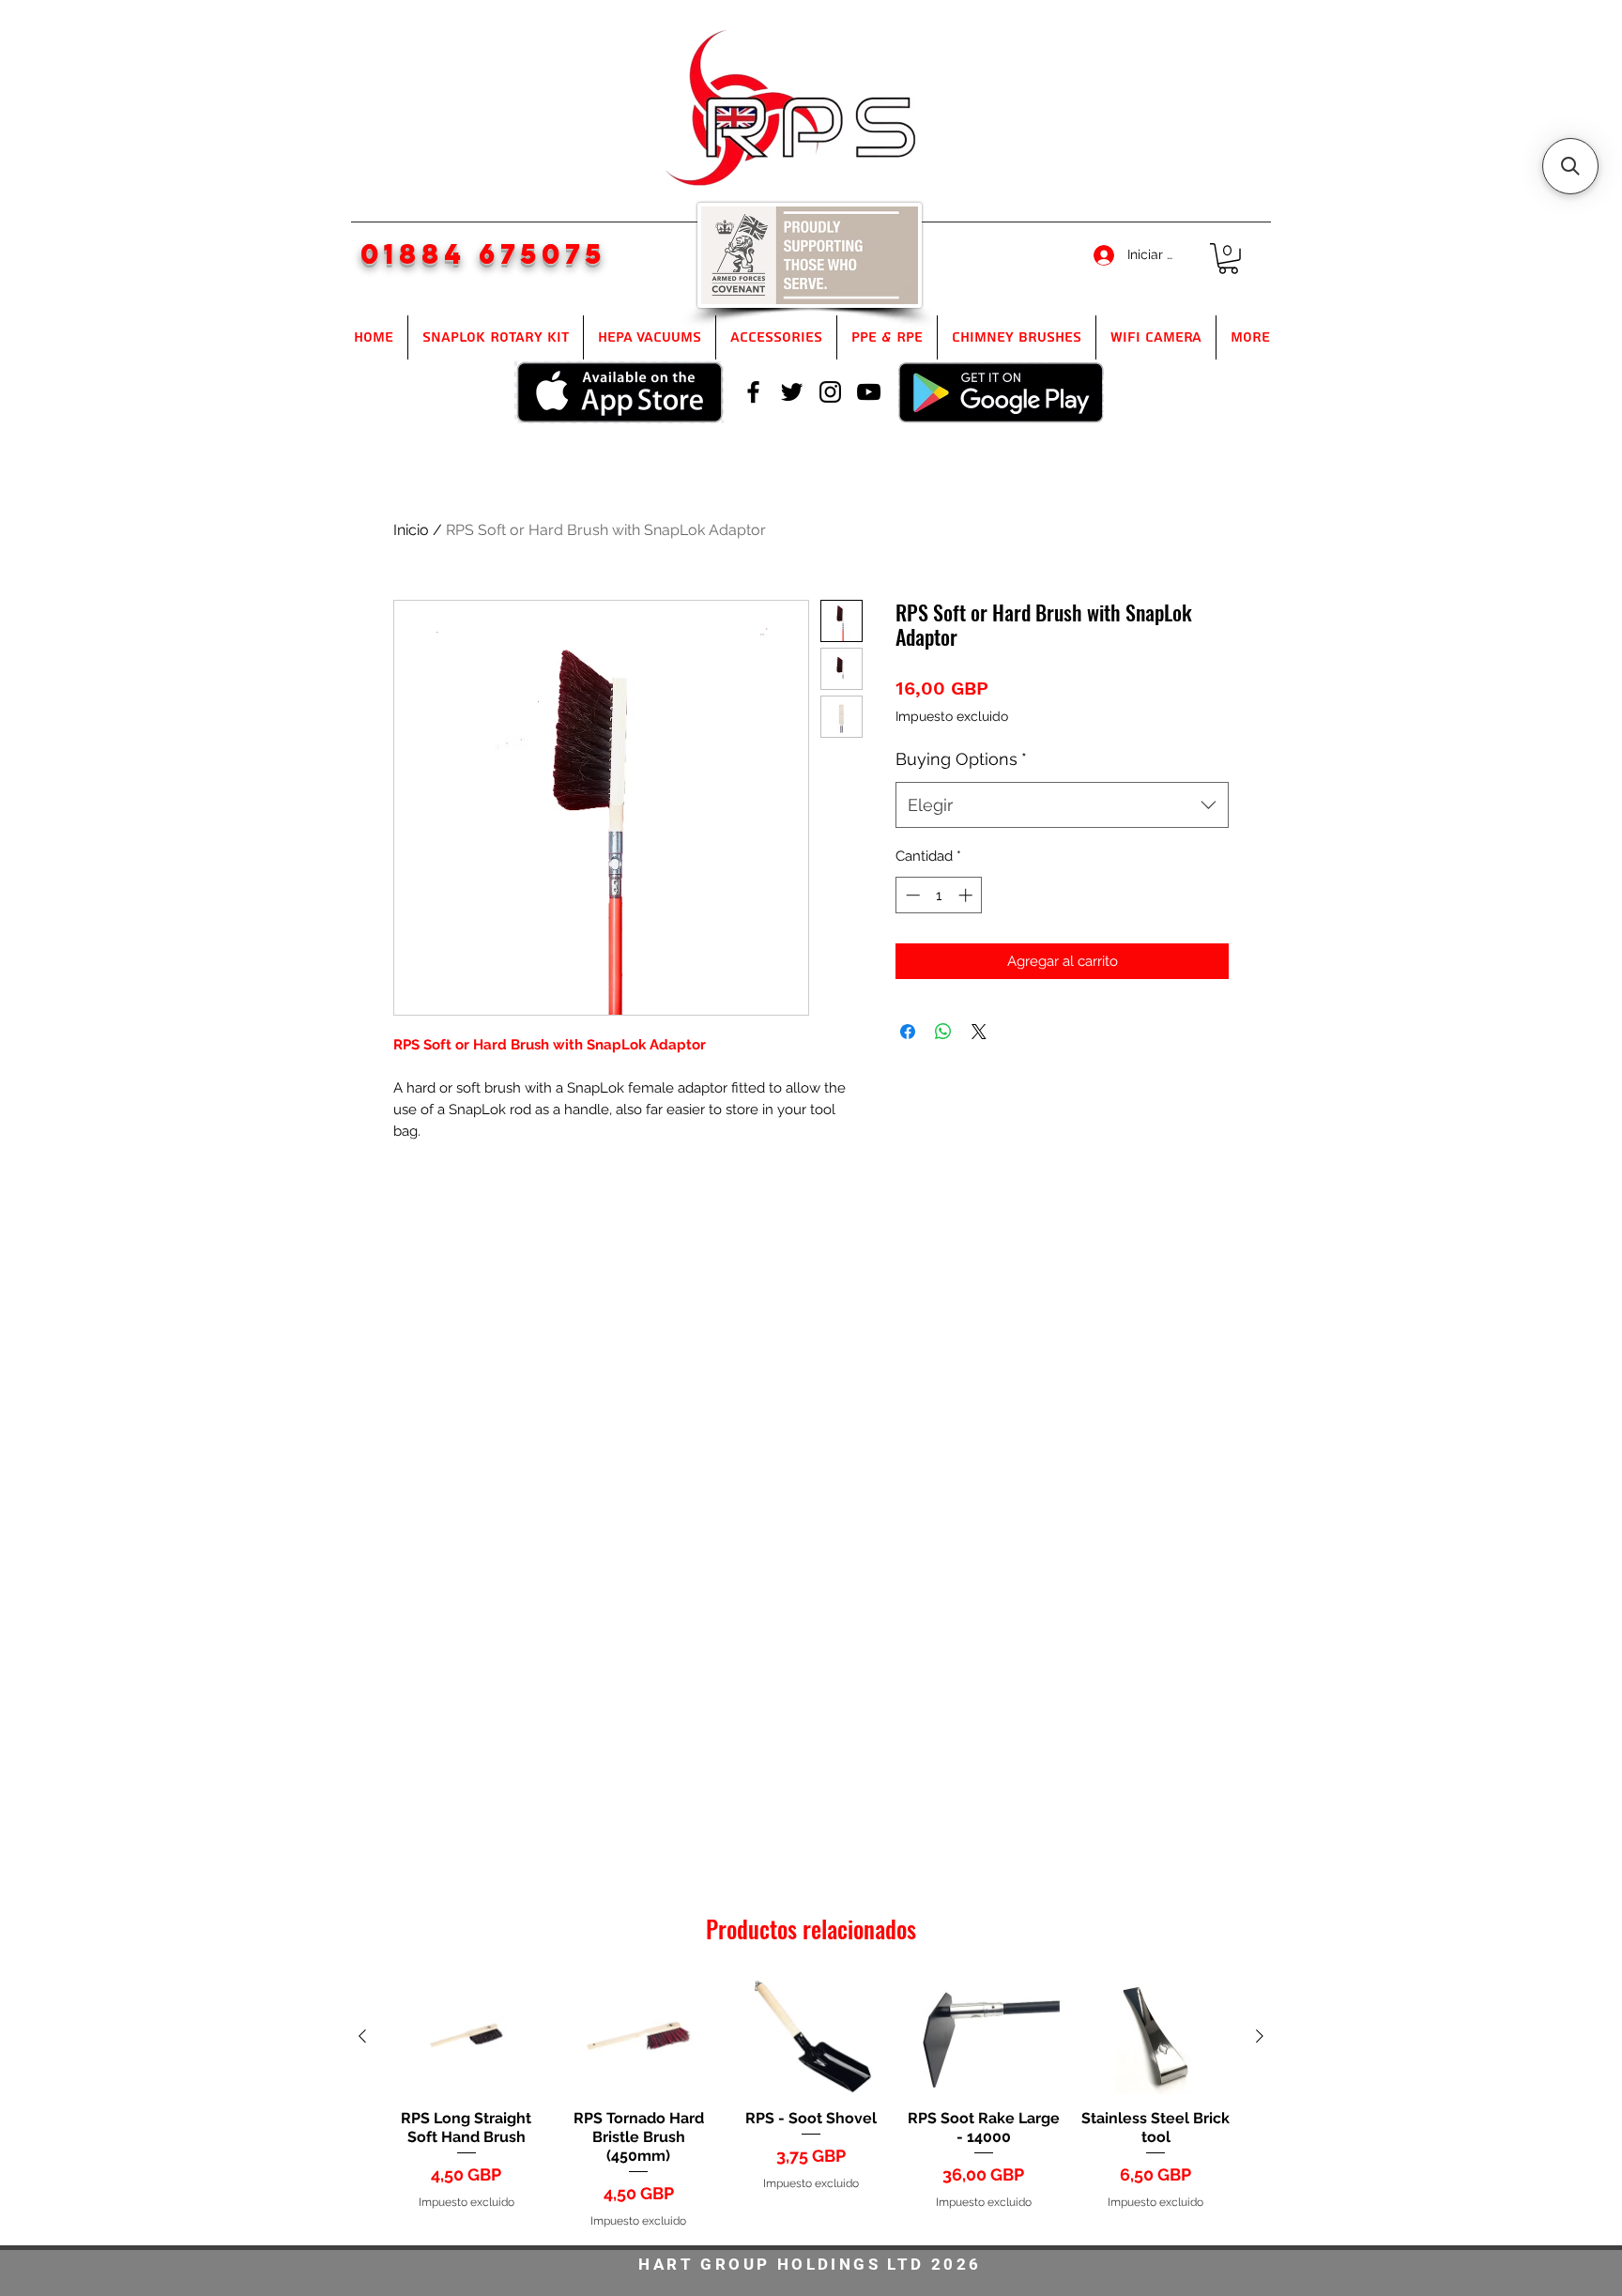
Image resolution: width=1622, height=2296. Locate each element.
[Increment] (967, 895)
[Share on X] (979, 1032)
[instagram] (830, 392)
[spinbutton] (939, 895)
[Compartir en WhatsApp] (943, 1032)
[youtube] (869, 392)
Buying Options (961, 759)
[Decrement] (911, 895)
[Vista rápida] (467, 2037)
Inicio (411, 530)
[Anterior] (362, 2036)
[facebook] (753, 392)
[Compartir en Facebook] (908, 1032)
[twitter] (792, 392)
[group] (811, 2105)
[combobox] (1062, 805)
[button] (1228, 259)
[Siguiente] (1260, 2036)
